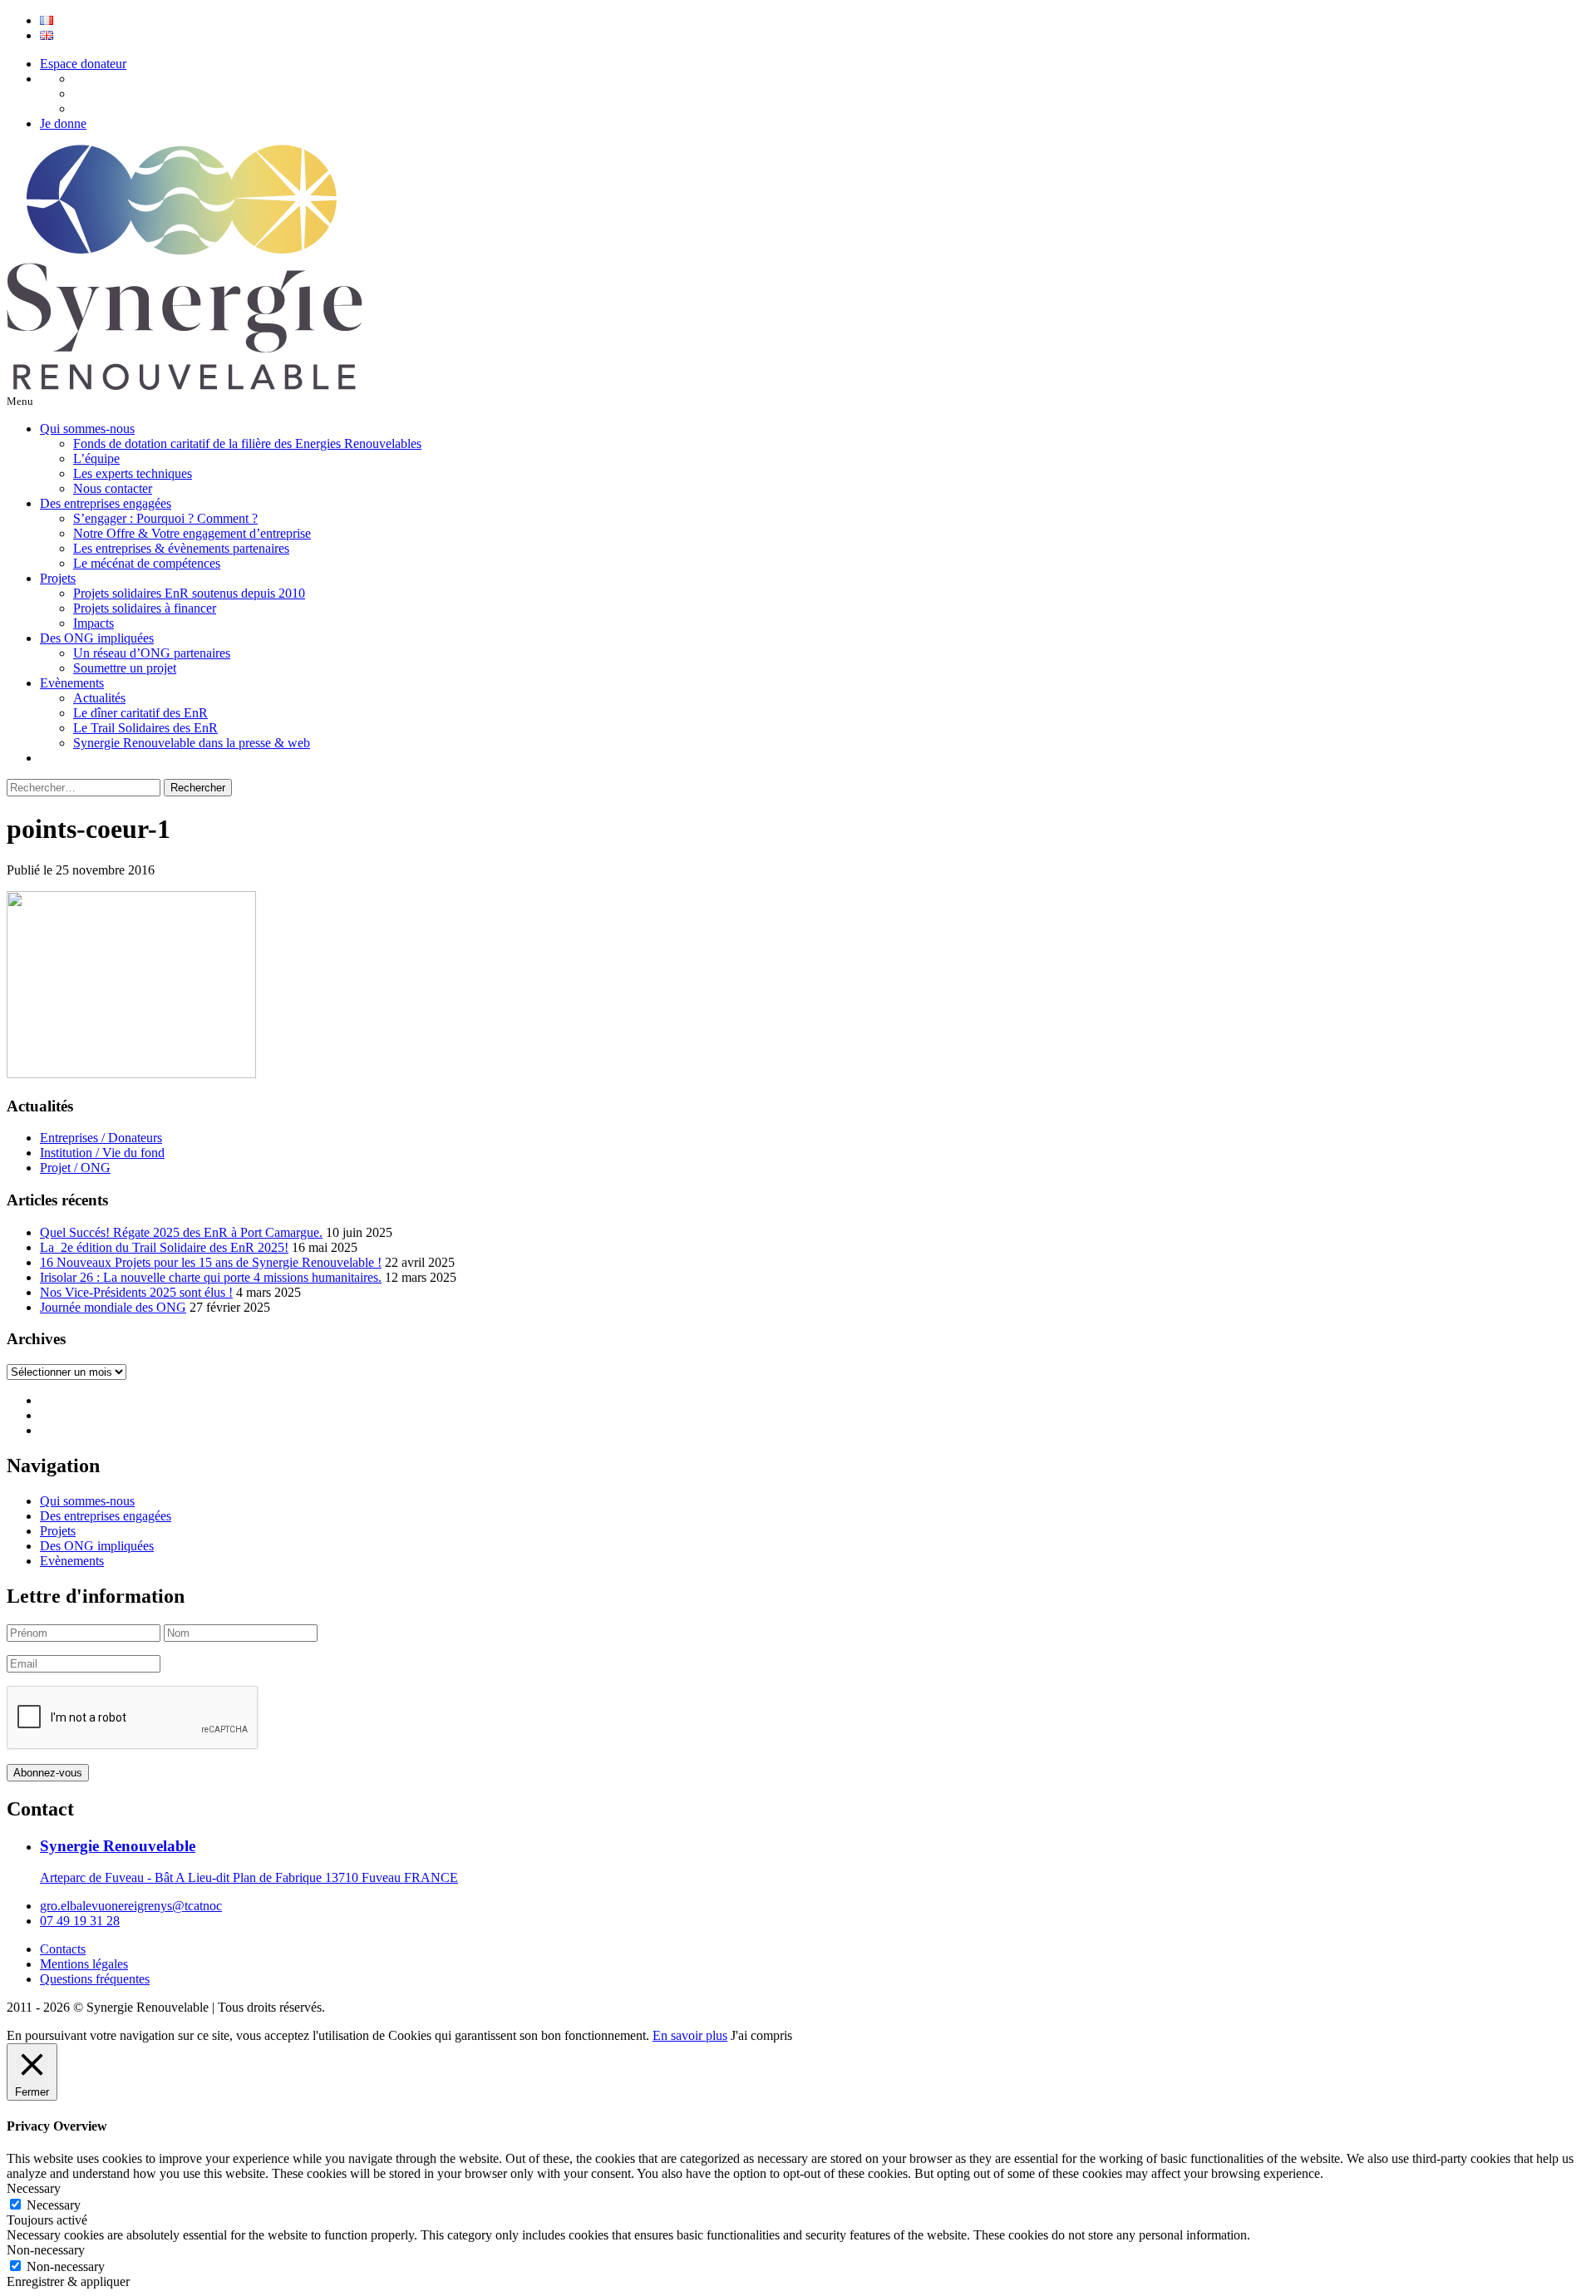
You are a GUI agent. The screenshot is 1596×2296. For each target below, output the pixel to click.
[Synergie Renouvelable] (185, 385)
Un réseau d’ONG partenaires (152, 653)
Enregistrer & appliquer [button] (68, 2281)
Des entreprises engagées (106, 503)
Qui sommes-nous (87, 429)
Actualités (99, 698)
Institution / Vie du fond (102, 1153)
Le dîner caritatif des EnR (140, 713)
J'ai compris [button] (761, 2035)
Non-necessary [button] (46, 2250)
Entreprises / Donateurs (101, 1138)
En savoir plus (690, 2035)
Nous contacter (113, 488)
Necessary (54, 2205)
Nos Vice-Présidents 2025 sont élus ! (136, 1292)
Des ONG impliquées (97, 638)
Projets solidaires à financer (145, 608)
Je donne (63, 123)
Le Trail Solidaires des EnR (145, 728)
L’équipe (96, 458)
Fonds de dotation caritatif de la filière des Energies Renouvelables (247, 443)
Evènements (72, 683)
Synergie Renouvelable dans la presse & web (192, 743)
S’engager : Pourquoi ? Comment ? (165, 518)
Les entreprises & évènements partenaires (181, 548)
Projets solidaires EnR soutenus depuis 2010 (189, 593)
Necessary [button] (34, 2188)
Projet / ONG (75, 1168)
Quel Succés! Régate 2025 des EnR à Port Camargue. (181, 1232)
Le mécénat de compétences (147, 563)
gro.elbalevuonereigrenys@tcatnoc (131, 1906)
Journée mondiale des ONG (113, 1307)
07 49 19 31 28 (80, 1921)
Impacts (94, 623)
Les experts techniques (133, 473)
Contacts (63, 1949)
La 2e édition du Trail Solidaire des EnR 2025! (164, 1247)
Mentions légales (84, 1964)
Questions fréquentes (95, 1979)
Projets (58, 578)
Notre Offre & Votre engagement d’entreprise (192, 533)
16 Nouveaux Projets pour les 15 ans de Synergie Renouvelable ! (211, 1262)
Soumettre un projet (125, 668)
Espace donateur (83, 64)
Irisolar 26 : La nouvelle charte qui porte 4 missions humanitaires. (211, 1277)
